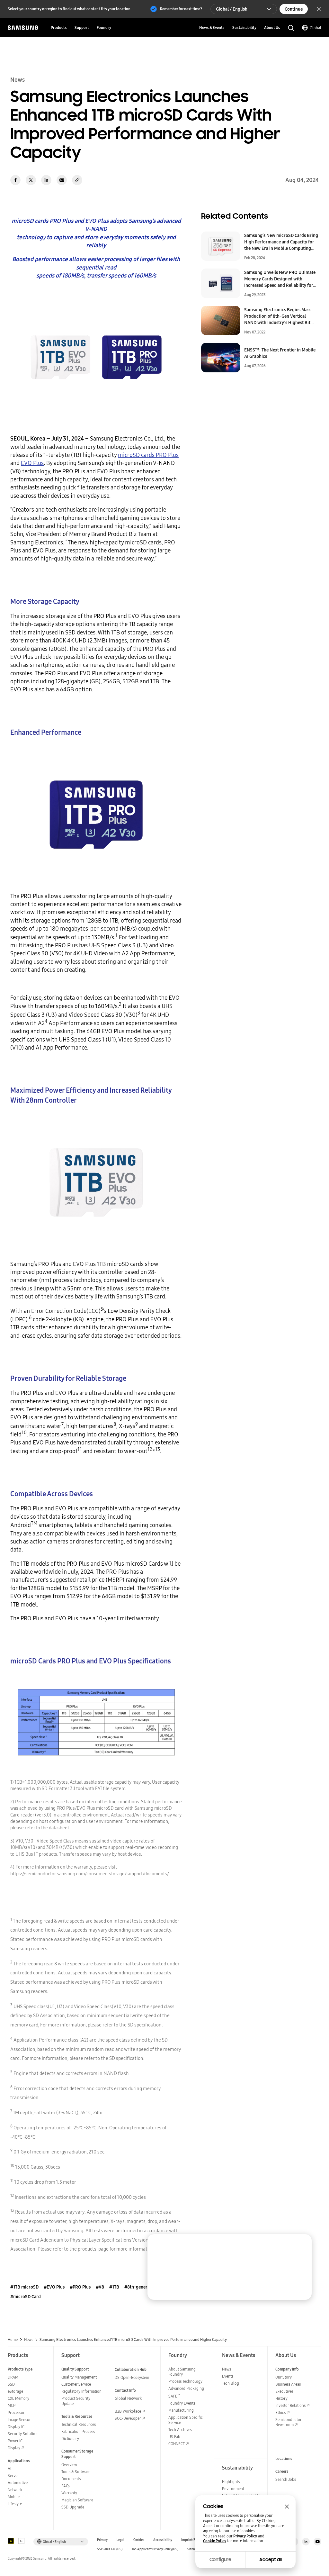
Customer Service (76, 2384)
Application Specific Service (186, 2420)
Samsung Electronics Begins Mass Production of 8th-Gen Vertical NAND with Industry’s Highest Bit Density (278, 316)
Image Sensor (19, 2420)
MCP (12, 2405)
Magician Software (77, 2500)
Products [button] (59, 27)
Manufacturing (181, 2410)
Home (13, 2340)
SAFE (174, 2396)
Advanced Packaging (186, 2388)
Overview (69, 2465)
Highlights (231, 2482)
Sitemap (193, 2549)
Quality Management (79, 2377)
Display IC (16, 2427)
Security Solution (23, 2434)
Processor (16, 2412)
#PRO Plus (80, 2287)
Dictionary (70, 2439)
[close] (301, 2245)
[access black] (11, 2541)
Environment (233, 2489)
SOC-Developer (128, 2418)
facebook (15, 180)
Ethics (280, 2412)
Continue (294, 9)
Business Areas (288, 2384)
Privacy (102, 2540)
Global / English (232, 9)
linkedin (46, 180)
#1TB (114, 2287)
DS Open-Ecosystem (132, 2377)
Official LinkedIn (306, 2542)
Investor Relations (290, 2405)
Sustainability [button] (244, 27)
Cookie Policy (215, 2541)
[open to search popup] (291, 28)
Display (14, 2448)
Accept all (271, 2560)
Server (13, 2476)
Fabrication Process (78, 2431)
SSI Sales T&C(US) (110, 2549)
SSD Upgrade (73, 2507)
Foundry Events (182, 2403)
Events (228, 2376)
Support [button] (82, 27)
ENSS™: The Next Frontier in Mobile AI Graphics (280, 353)
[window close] (287, 2507)
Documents (71, 2479)
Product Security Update (76, 2401)
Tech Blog (231, 2383)
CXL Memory (18, 2398)
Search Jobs (286, 2479)
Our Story (284, 2377)
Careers (282, 2471)
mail (62, 180)
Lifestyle (15, 2504)
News (29, 2340)
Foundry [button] (104, 27)
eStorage (15, 2391)
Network (15, 2490)
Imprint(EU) (190, 2540)
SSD (11, 2384)
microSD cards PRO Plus (148, 455)
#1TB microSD (24, 2287)
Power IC (15, 2441)
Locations (284, 2458)
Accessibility (163, 2540)
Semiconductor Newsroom (288, 2422)
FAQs (66, 2486)
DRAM (13, 2377)
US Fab (174, 2437)
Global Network (128, 2398)
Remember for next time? (181, 9)
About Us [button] (272, 27)
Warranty (69, 2493)
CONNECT (177, 2444)
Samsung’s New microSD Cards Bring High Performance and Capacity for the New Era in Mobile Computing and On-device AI (281, 242)
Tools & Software (76, 2472)
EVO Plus (32, 463)
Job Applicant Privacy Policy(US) (155, 2549)
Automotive (18, 2483)
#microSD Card (26, 2297)
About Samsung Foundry (182, 2372)
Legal (120, 2540)
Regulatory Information (81, 2391)
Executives (284, 2391)
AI (9, 2468)
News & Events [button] (212, 27)
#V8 (100, 2287)
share (77, 180)
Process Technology (185, 2381)
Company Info (287, 2369)
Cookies (139, 2540)
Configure (220, 2560)
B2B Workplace (128, 2411)
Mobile (14, 2497)
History (281, 2398)
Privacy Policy (245, 2536)
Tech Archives (180, 2430)
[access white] (21, 2541)
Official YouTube (317, 2542)
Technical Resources (79, 2424)
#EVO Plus (54, 2287)
